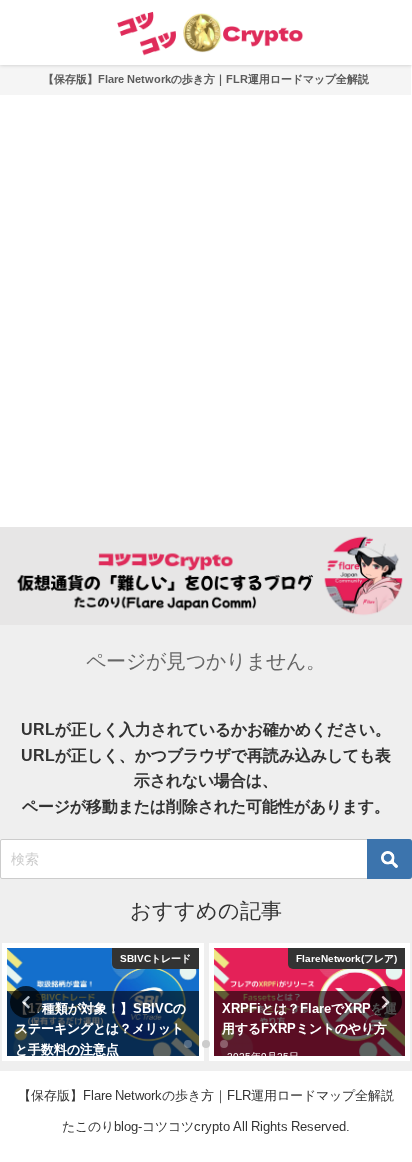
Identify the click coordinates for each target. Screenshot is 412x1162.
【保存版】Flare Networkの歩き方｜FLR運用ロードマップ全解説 (206, 79)
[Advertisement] (206, 311)
